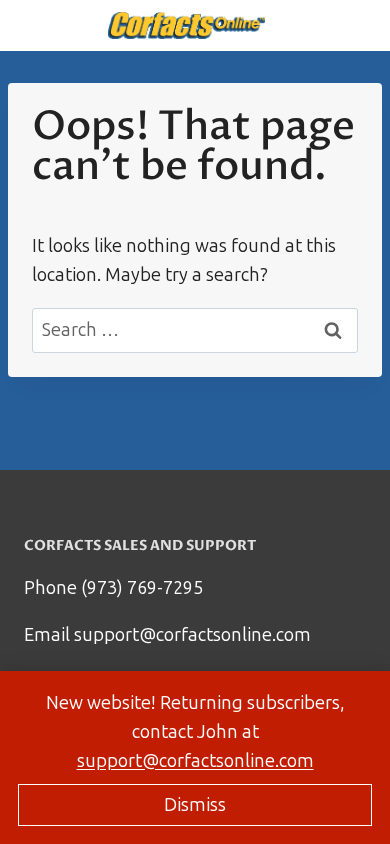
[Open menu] (52, 25)
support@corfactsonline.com (195, 761)
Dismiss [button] (195, 805)
